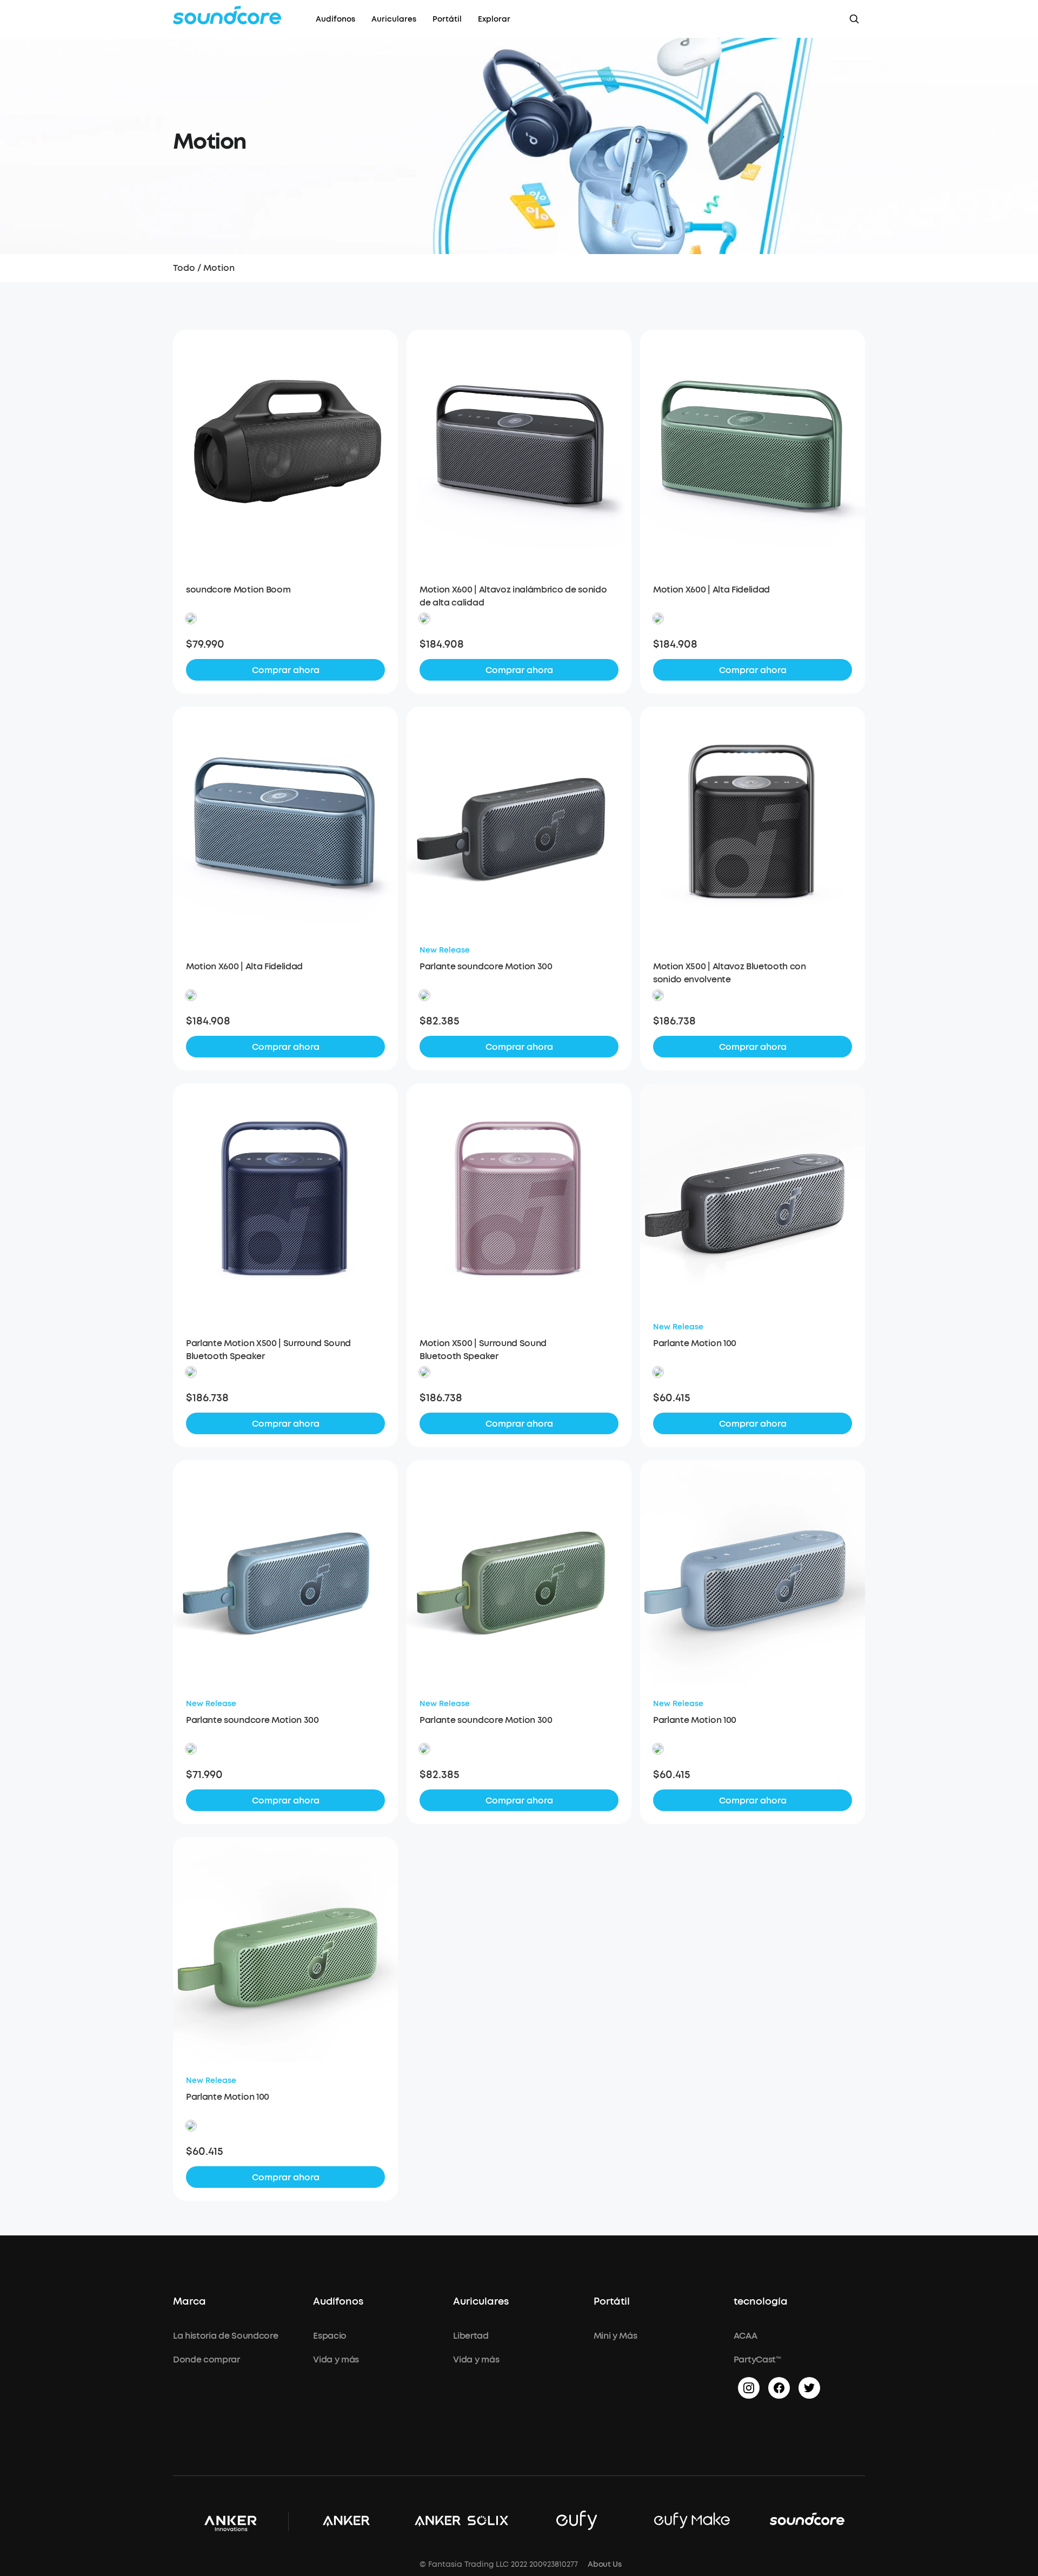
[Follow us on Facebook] (779, 2388)
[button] (191, 618)
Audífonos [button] (338, 2302)
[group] (285, 644)
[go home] (227, 15)
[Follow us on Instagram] (749, 2388)
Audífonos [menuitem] (335, 19)
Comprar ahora (286, 670)
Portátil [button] (612, 2302)
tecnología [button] (761, 2302)
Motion (219, 268)
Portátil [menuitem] (447, 19)
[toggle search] (854, 19)
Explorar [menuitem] (494, 19)
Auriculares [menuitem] (394, 19)
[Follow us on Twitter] (809, 2388)
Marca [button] (189, 2302)
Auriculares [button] (481, 2302)
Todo (184, 268)
